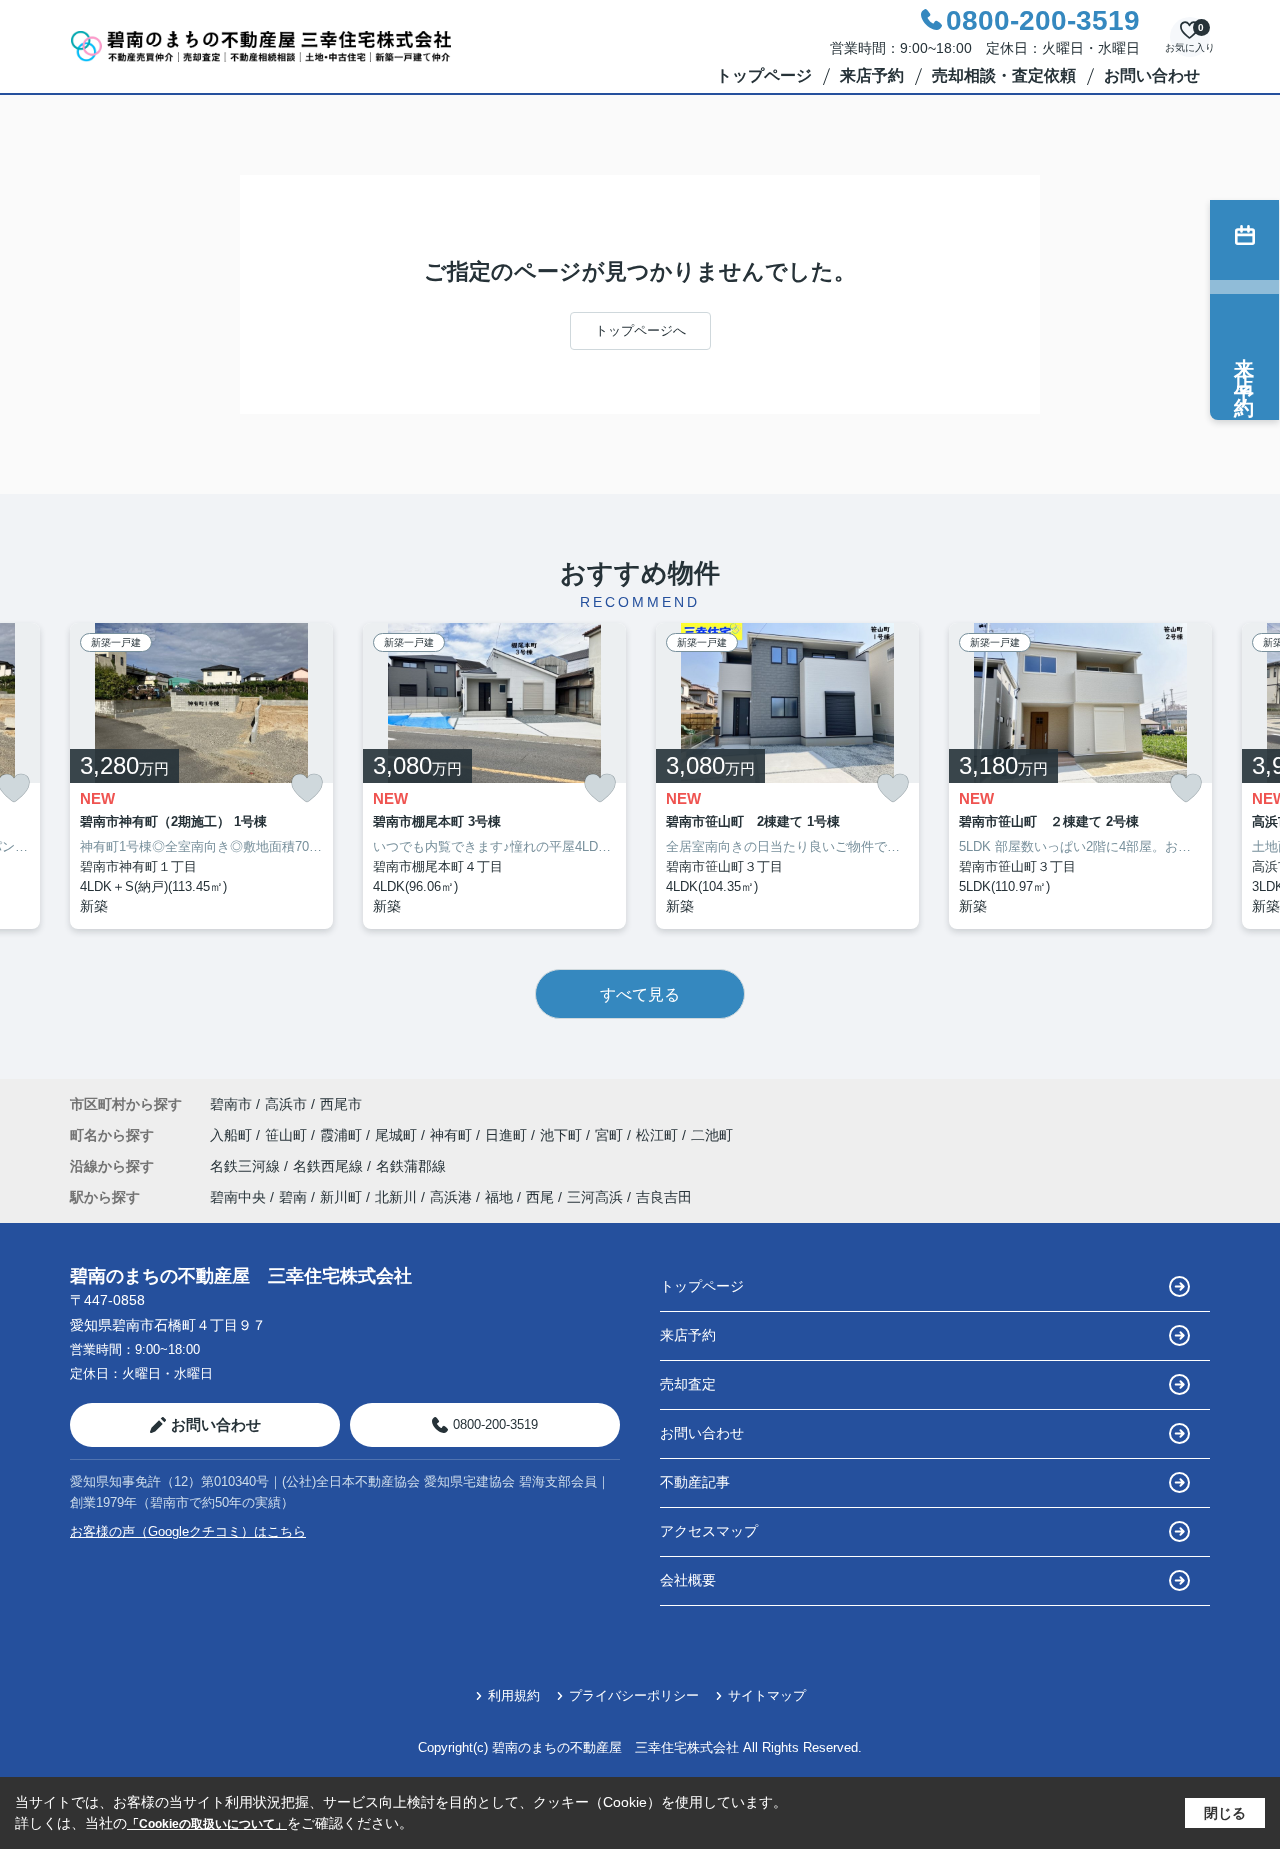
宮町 (611, 1135)
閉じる (1225, 1813)
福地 (499, 1197)
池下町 (563, 1135)
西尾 (540, 1197)
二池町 (712, 1135)
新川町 (341, 1197)
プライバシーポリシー (634, 1695)
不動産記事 (695, 1482)
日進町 (508, 1135)
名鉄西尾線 (330, 1166)
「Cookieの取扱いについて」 (207, 1824)
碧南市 (231, 1104)
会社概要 (688, 1580)
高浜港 (451, 1197)
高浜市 (286, 1104)
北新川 (396, 1197)
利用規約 (514, 1695)
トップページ (764, 75)
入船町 (233, 1135)
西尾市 (341, 1104)
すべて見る (640, 994)
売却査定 (688, 1384)
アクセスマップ (709, 1531)
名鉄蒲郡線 (411, 1166)
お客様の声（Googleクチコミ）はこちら (188, 1531)
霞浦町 (343, 1135)
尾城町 (398, 1135)
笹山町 (288, 1135)
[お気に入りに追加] (307, 788)
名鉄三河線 (247, 1166)
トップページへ (640, 330)
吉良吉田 (664, 1197)
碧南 (293, 1197)
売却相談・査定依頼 (1004, 75)
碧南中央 (238, 1197)
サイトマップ (767, 1695)
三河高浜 (595, 1197)
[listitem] (201, 776)
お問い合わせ (1152, 75)
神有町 (453, 1135)
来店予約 (872, 75)
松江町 (659, 1135)
